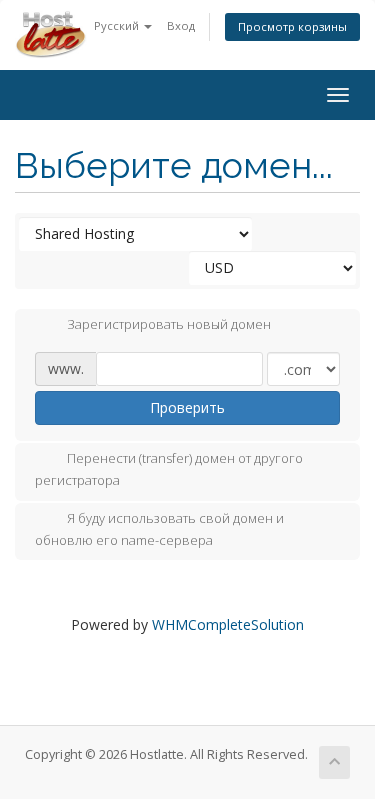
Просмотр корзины (292, 26)
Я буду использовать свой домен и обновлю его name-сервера (159, 529)
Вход (181, 25)
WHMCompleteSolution (228, 624)
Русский (118, 25)
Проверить (187, 407)
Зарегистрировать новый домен (169, 325)
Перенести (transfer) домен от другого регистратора (169, 470)
